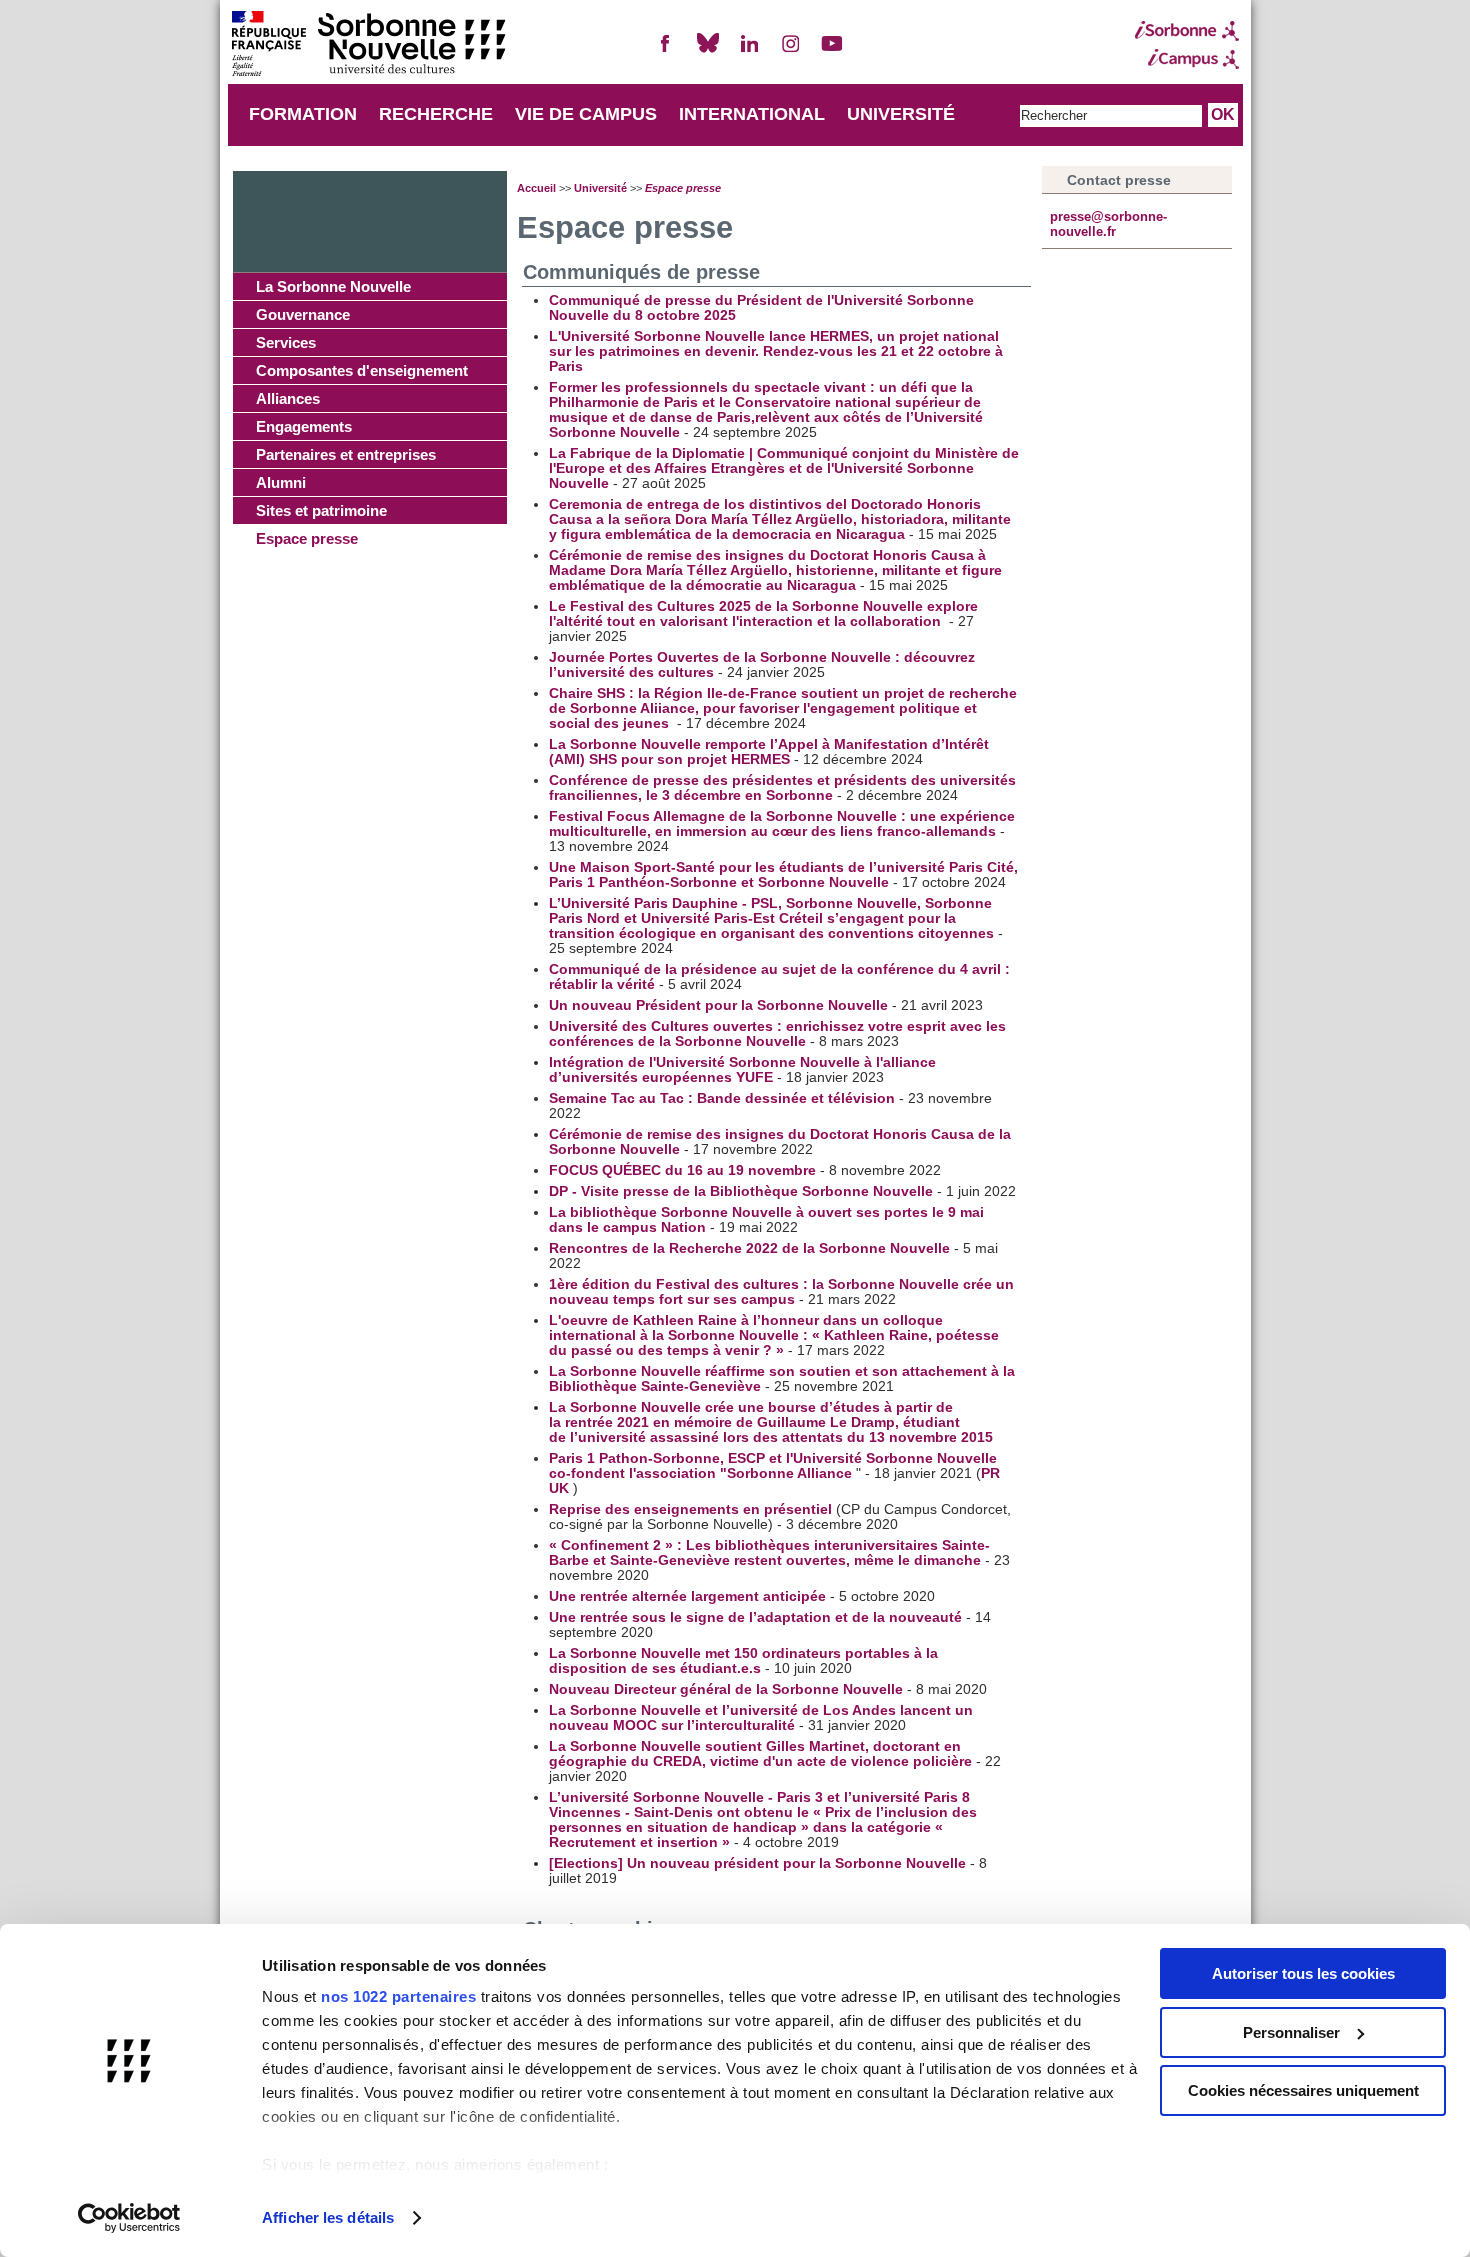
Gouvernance (303, 314)
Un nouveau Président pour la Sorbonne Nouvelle (720, 1005)
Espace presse (307, 538)
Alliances (288, 398)
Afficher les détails (328, 2217)
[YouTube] (832, 51)
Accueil (536, 188)
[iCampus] (1187, 59)
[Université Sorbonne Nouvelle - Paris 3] (368, 45)
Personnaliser (1291, 2032)
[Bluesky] (708, 51)
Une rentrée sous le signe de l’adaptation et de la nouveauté (757, 1617)
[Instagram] (791, 51)
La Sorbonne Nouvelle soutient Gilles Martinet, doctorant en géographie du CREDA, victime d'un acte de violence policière (760, 1754)
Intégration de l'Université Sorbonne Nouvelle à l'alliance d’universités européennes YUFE (742, 1070)
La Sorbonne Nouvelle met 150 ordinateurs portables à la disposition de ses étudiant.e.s (743, 1661)
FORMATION (303, 114)
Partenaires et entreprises (346, 454)
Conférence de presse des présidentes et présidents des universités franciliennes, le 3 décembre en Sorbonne (782, 788)
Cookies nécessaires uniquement (1303, 2090)
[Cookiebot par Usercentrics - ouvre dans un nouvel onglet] (129, 2218)
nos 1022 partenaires (398, 1996)
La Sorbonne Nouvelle (333, 286)
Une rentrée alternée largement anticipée (689, 1596)
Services (286, 342)
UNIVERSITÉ (901, 114)
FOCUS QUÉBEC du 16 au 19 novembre (684, 1170)
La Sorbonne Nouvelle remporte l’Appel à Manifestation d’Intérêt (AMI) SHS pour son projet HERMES (769, 752)
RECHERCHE (436, 114)
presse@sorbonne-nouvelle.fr (1108, 224)
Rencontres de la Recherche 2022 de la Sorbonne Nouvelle (749, 1248)
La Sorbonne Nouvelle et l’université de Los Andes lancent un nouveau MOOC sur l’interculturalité (761, 1718)
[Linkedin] (749, 51)
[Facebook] (666, 51)
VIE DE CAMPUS (586, 114)
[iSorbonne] (1187, 31)
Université (600, 188)
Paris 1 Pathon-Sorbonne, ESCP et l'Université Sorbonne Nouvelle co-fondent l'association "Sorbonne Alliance (773, 1466)
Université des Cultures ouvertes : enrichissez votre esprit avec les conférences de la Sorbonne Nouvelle (777, 1034)
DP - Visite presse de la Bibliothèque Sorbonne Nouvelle (743, 1191)
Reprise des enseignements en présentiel (692, 1509)
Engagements (304, 426)
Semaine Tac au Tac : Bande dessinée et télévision (724, 1098)
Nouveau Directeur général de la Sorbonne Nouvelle (728, 1689)
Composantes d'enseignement (362, 370)
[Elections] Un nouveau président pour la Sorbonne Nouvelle (759, 1863)
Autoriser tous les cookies (1303, 1973)
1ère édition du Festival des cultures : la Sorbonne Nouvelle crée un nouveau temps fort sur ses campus (781, 1292)
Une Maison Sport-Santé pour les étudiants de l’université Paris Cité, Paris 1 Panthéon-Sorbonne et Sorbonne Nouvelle (783, 875)
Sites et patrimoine (321, 510)
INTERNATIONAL (752, 114)
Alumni (281, 482)
